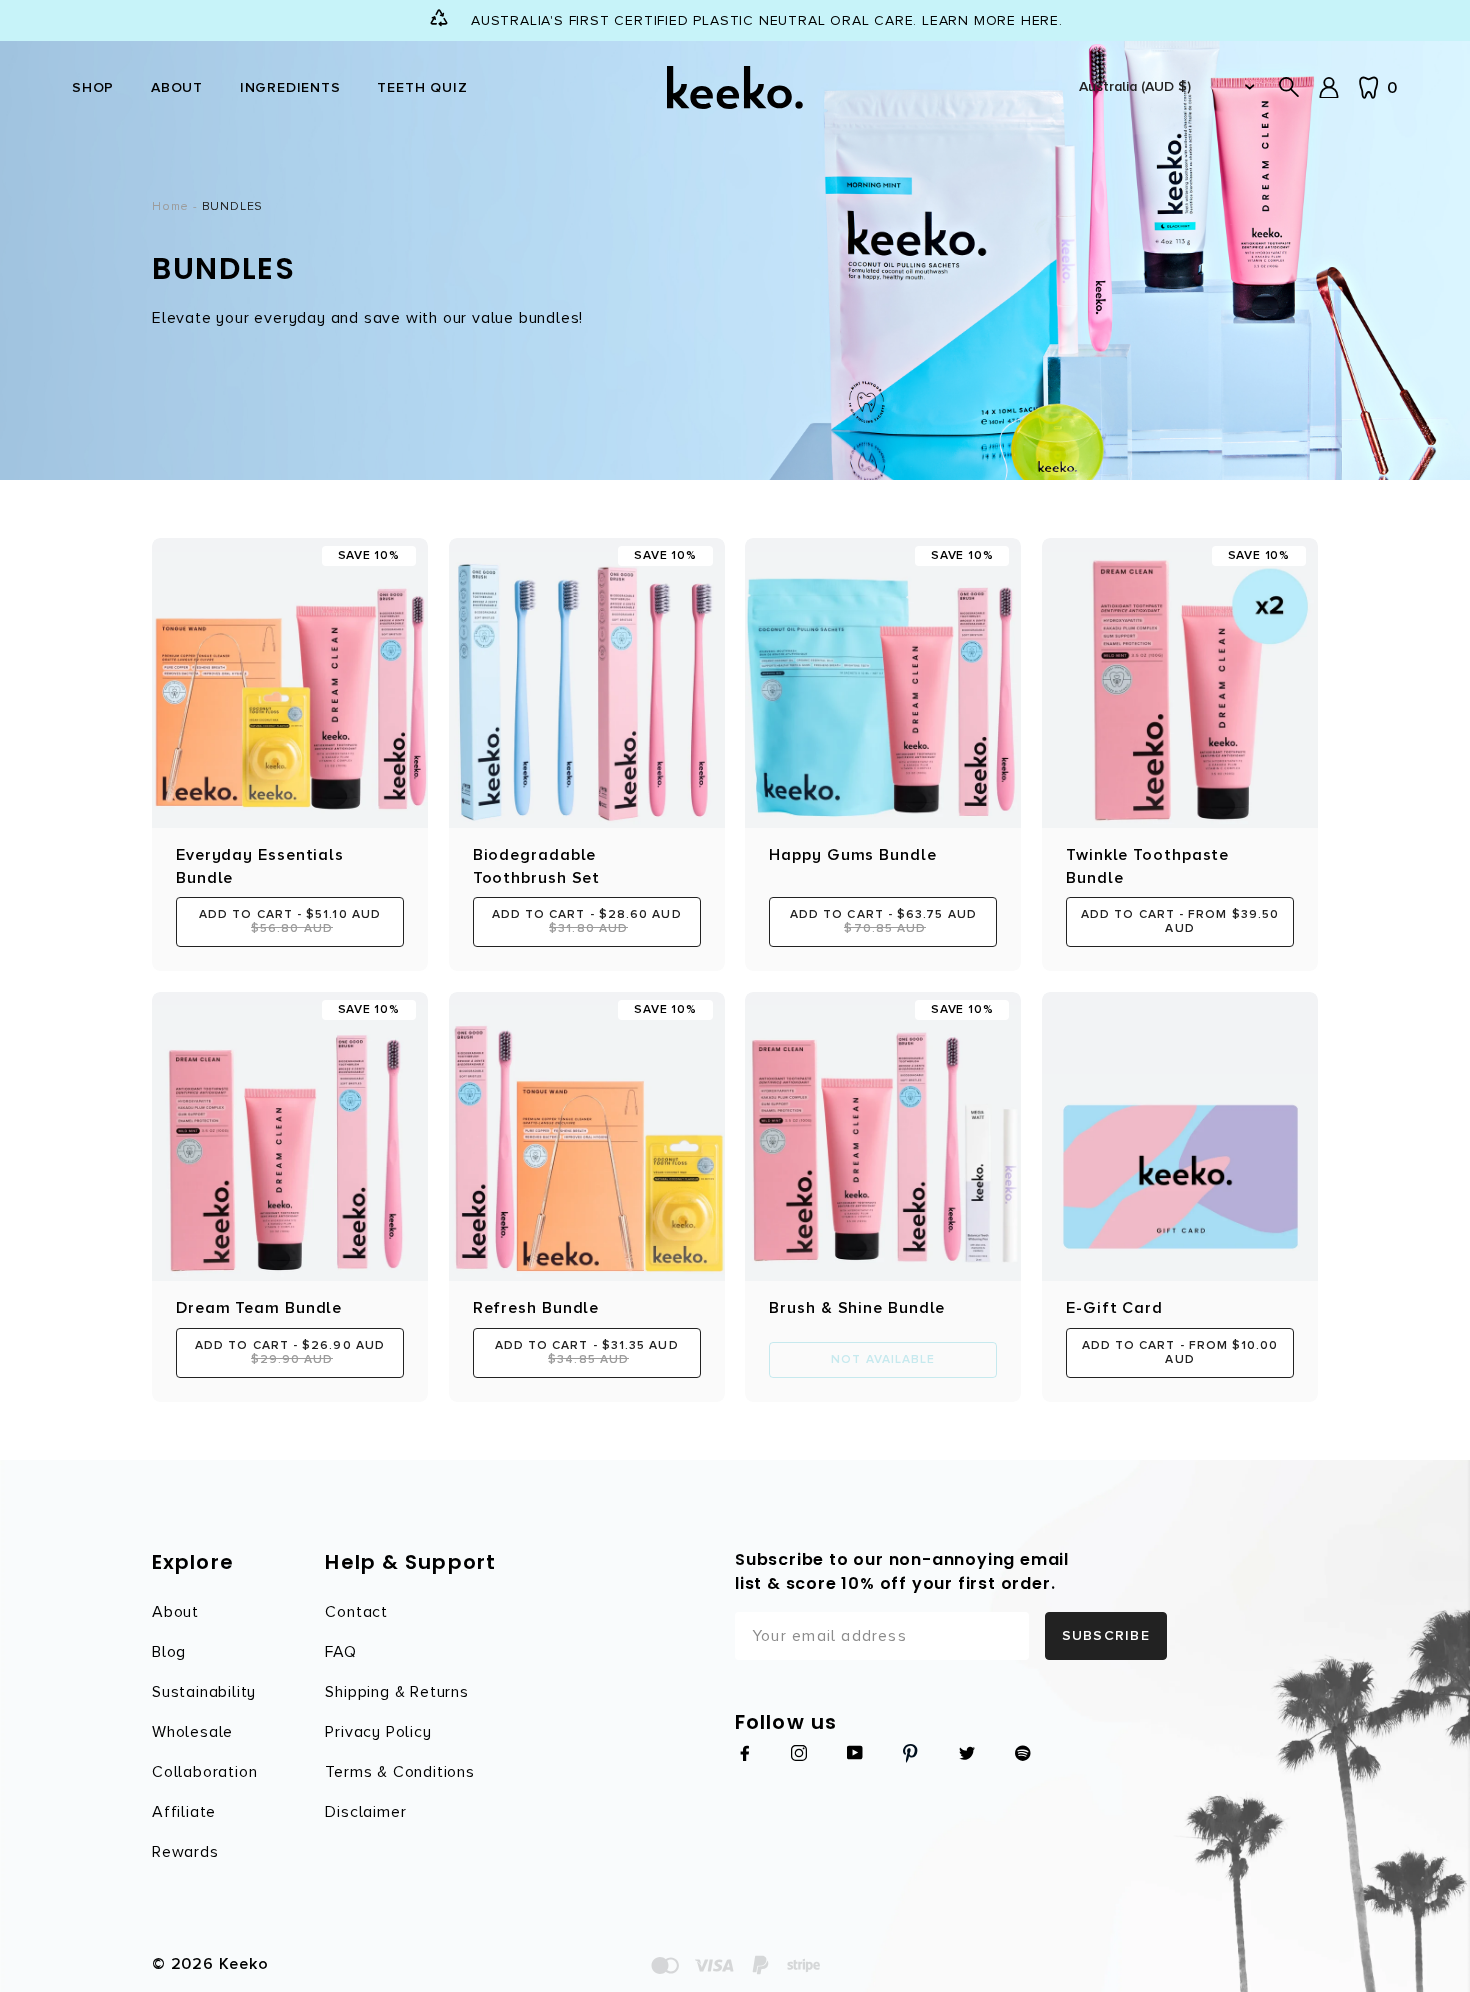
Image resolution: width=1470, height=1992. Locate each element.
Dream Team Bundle (259, 1308)
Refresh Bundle (536, 1308)
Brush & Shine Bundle (857, 1308)
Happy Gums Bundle (852, 855)
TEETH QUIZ (422, 87)
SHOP (93, 87)
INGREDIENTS (290, 87)
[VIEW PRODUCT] (1180, 1137)
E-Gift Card (1114, 1308)
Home (170, 206)
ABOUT (177, 87)
